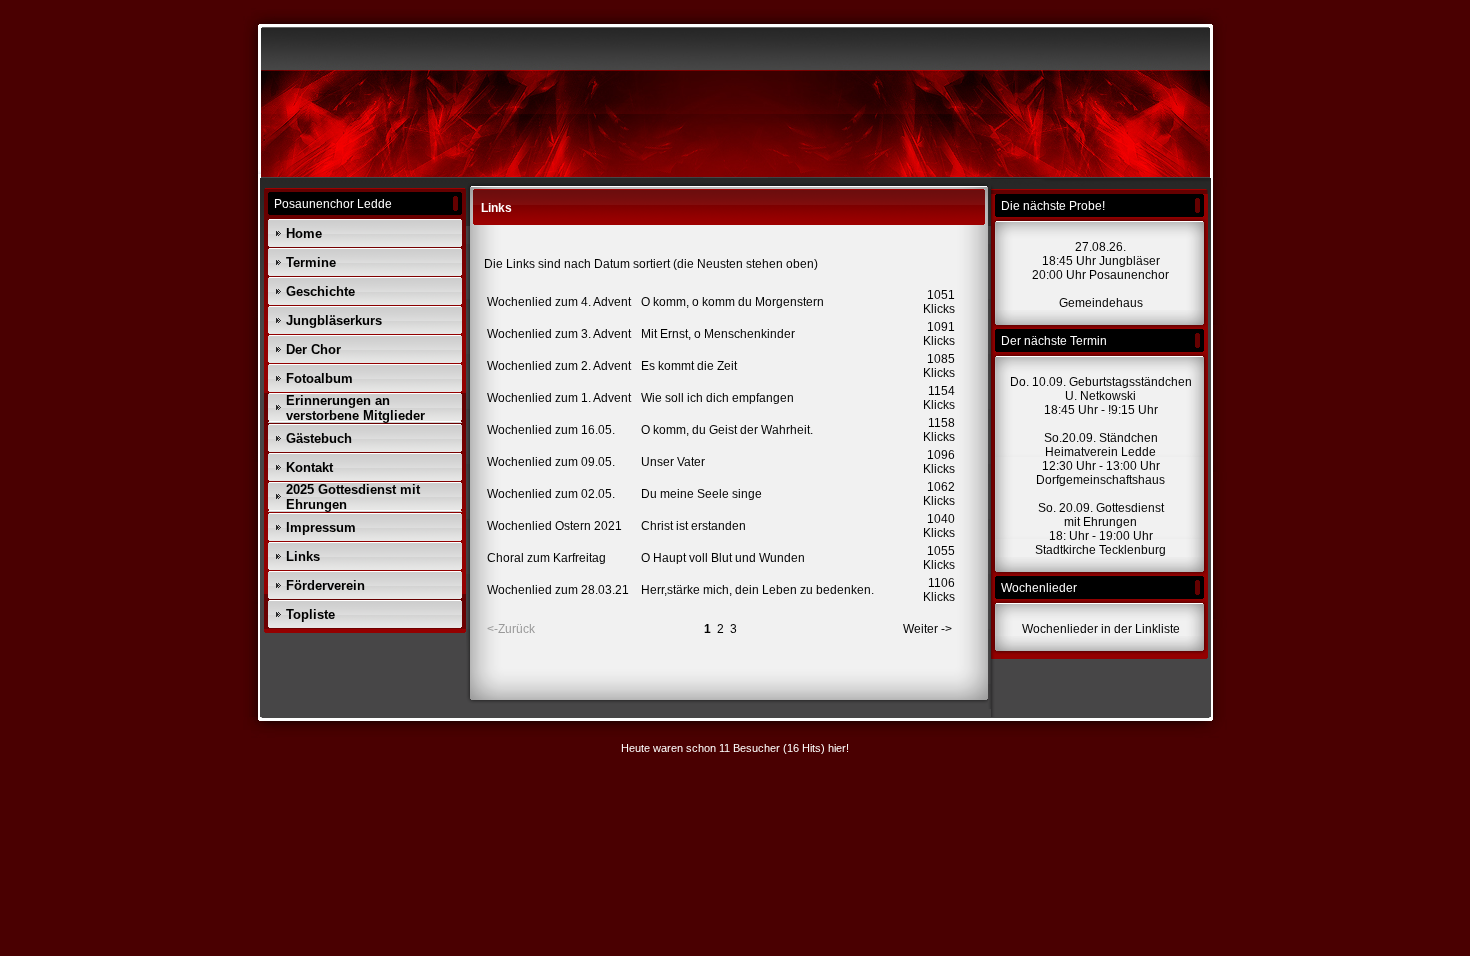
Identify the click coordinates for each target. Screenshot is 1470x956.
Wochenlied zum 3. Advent (559, 334)
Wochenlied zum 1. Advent (559, 398)
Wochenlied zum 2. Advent (559, 366)
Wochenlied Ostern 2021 (554, 526)
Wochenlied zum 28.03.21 (558, 590)
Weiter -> (927, 629)
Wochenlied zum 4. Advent (559, 302)
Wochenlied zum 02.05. (551, 494)
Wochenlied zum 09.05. (551, 462)
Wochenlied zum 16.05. (551, 430)
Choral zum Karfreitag (546, 558)
